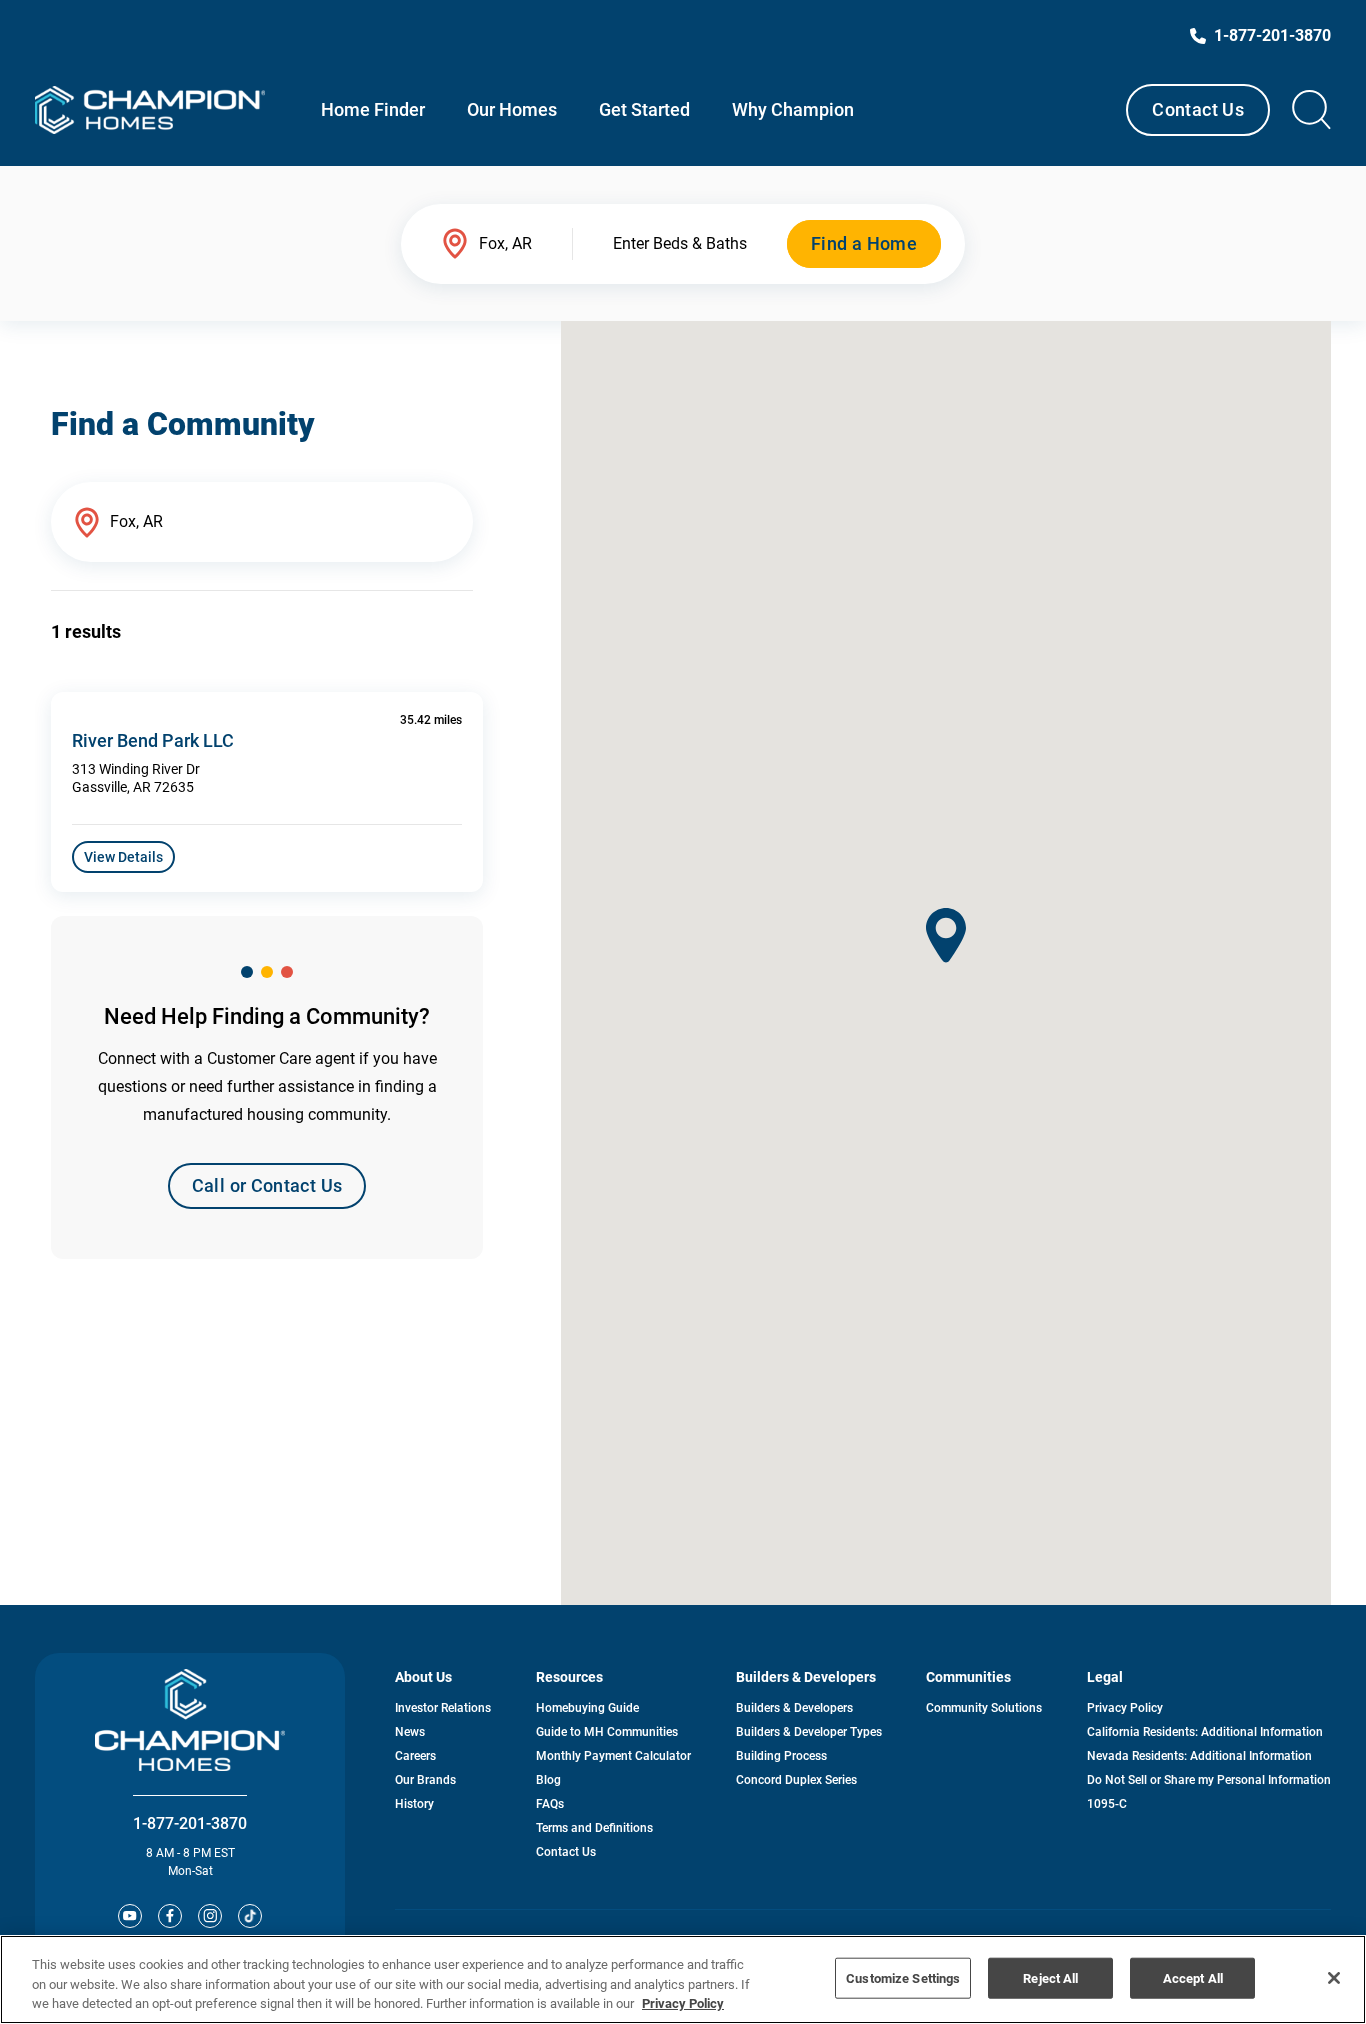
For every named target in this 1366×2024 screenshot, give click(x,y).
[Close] (1334, 1978)
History (414, 1804)
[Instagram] (210, 1916)
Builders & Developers (794, 1708)
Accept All (1193, 1977)
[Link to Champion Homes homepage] (150, 110)
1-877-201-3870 (190, 1823)
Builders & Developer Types (809, 1732)
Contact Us (1198, 109)
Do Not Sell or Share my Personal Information (1209, 1780)
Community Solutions (984, 1708)
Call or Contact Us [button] (267, 1185)
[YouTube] (130, 1916)
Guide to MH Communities (607, 1732)
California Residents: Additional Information (1205, 1732)
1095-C (1107, 1804)
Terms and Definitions (594, 1828)
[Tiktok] (250, 1916)
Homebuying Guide (587, 1708)
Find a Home (864, 243)
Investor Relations (443, 1708)
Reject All (1050, 1977)
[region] (683, 1979)
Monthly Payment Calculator (613, 1756)
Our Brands (425, 1780)
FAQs (550, 1804)
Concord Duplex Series (796, 1780)
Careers (415, 1756)
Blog (548, 1780)
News (410, 1732)
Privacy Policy (1125, 1708)
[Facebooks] (170, 1916)
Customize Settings (903, 1977)
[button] (946, 935)
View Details (123, 857)
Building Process (781, 1756)
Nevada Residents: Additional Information (1199, 1756)
